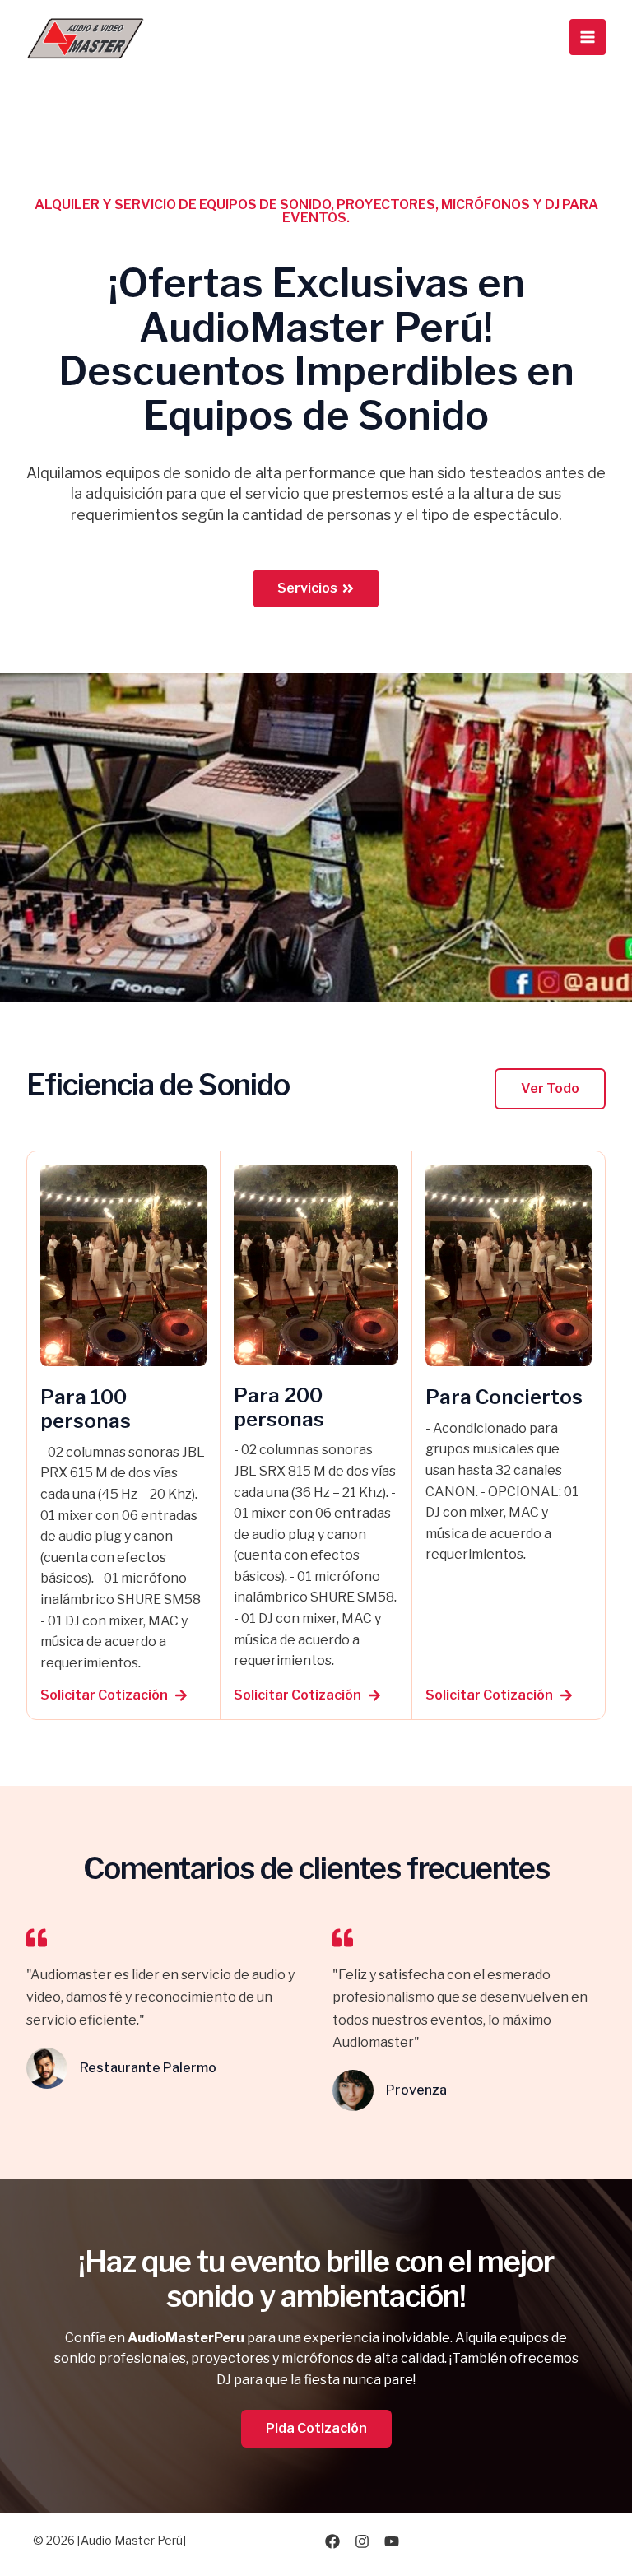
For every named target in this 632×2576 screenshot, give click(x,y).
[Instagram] (362, 2541)
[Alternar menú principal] (588, 37)
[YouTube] (392, 2541)
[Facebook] (332, 2541)
